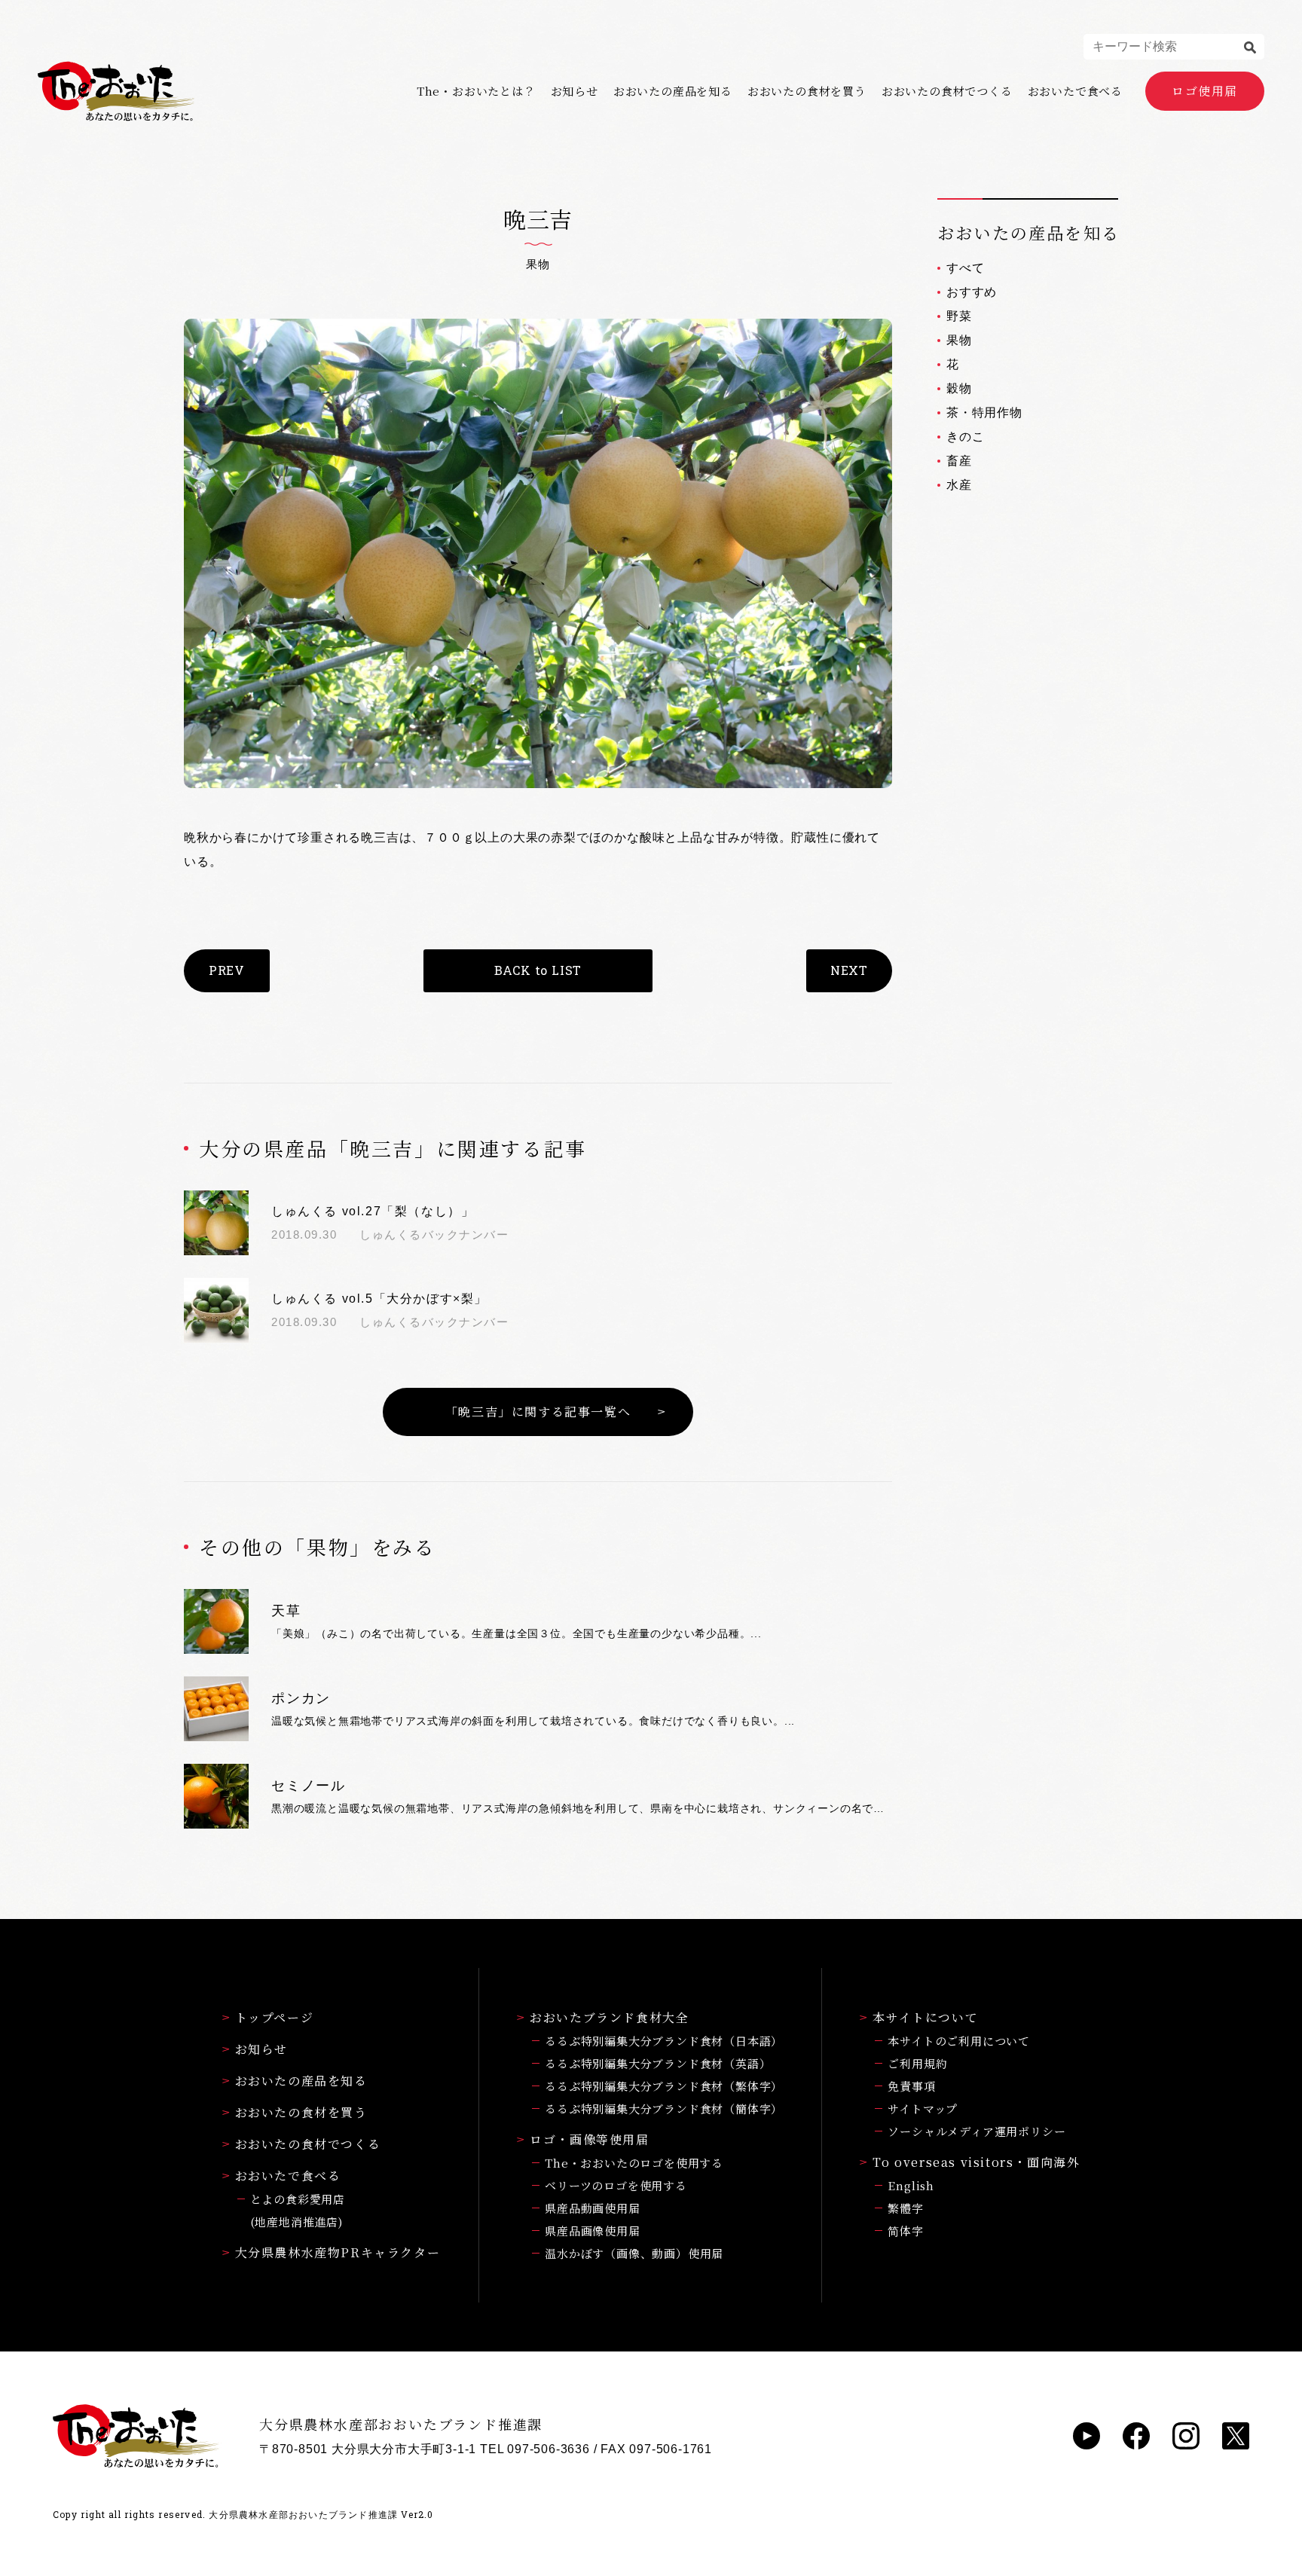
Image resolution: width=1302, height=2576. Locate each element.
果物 (959, 340)
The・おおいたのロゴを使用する (634, 2163)
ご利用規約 (917, 2063)
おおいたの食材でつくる (947, 91)
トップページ (275, 2017)
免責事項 (911, 2086)
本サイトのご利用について (959, 2041)
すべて (965, 268)
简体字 (905, 2231)
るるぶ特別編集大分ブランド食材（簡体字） (664, 2108)
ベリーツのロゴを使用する (616, 2185)
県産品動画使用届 (592, 2208)
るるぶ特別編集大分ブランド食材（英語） (658, 2063)
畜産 (959, 461)
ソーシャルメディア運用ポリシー (976, 2131)
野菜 (959, 316)
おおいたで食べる (1075, 91)
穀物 (959, 388)
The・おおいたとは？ (476, 91)
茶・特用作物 (984, 413)
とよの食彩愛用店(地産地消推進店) (298, 2210)
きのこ (965, 437)
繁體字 (905, 2208)
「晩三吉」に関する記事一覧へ (538, 1412)
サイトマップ (923, 2108)
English (911, 2185)
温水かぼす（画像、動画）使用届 (634, 2253)
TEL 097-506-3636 (535, 2449)
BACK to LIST (538, 970)
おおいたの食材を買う (807, 91)
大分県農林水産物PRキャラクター (338, 2252)
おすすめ (972, 292)
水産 (959, 485)
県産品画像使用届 (592, 2231)
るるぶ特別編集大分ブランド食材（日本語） (664, 2041)
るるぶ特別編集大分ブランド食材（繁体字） (664, 2086)
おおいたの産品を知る (673, 91)
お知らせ (575, 91)
